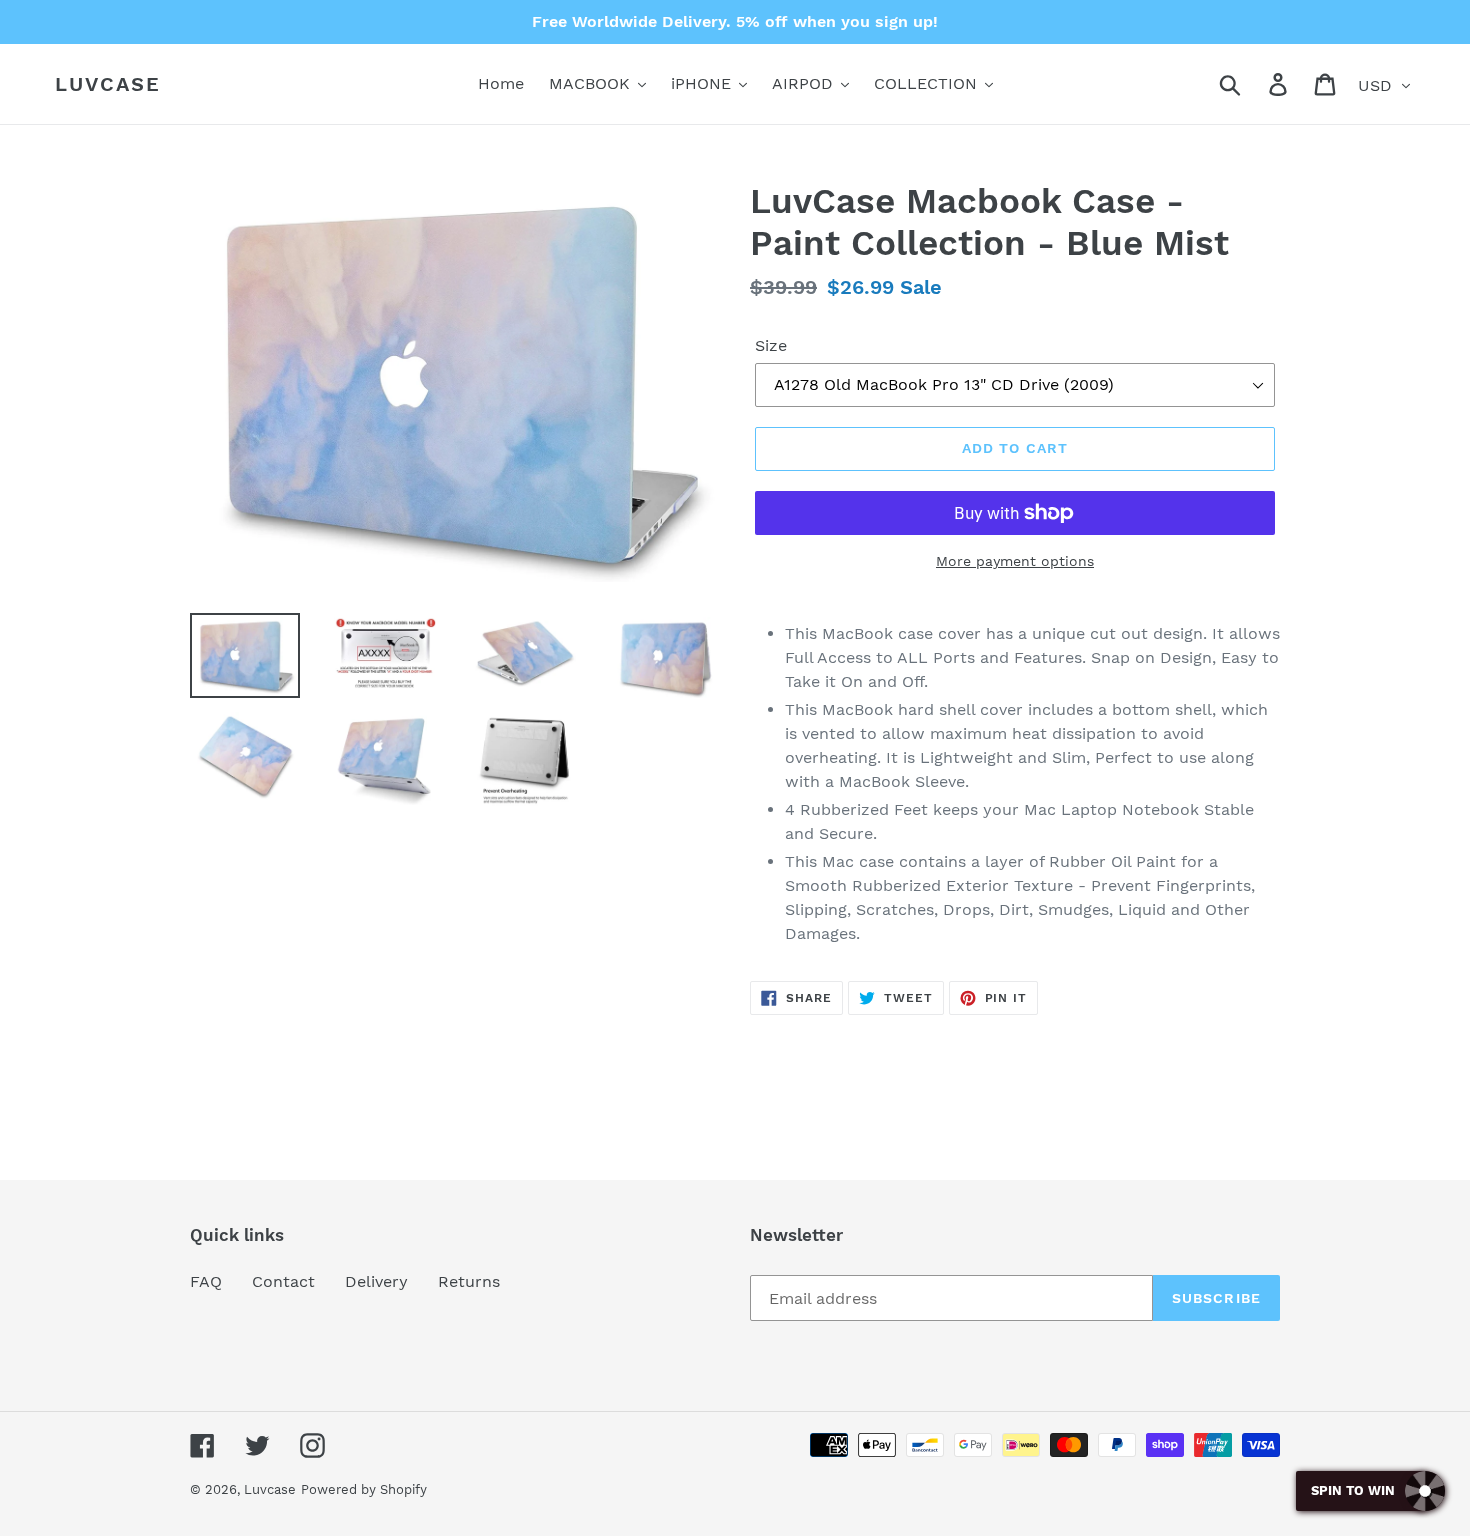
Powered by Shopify (364, 1489)
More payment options (1015, 561)
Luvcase (108, 84)
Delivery (376, 1281)
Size (771, 345)
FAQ (206, 1281)
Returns (469, 1281)
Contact (283, 1281)
